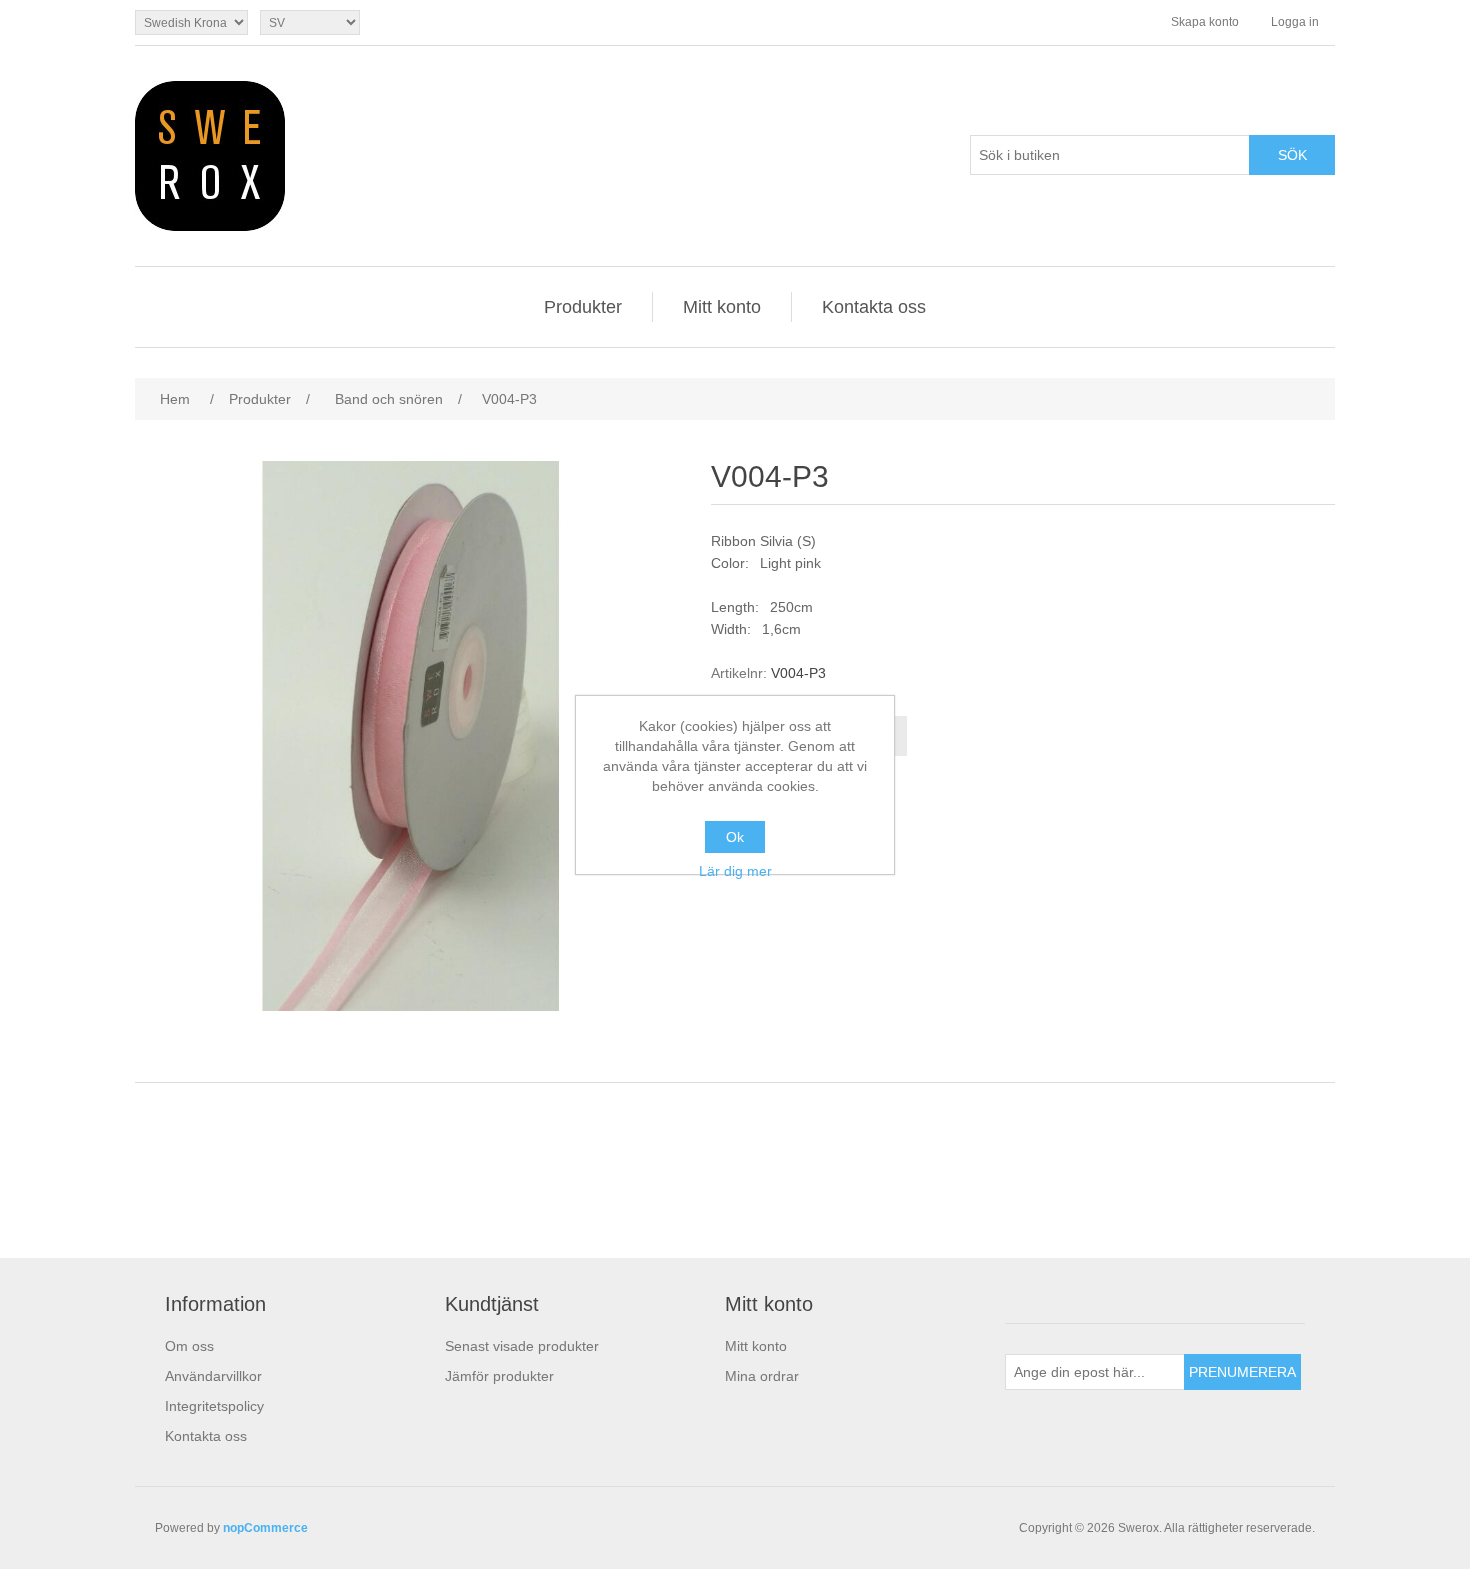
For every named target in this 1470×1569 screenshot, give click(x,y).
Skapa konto (1205, 22)
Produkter (583, 307)
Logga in (1295, 22)
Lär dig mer (735, 871)
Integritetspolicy (214, 1406)
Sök (1292, 155)
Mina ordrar (762, 1376)
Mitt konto (722, 307)
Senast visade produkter (522, 1346)
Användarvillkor (213, 1376)
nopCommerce (265, 1528)
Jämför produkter (499, 1376)
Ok (735, 837)
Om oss (189, 1346)
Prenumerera (1242, 1372)
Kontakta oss (874, 307)
